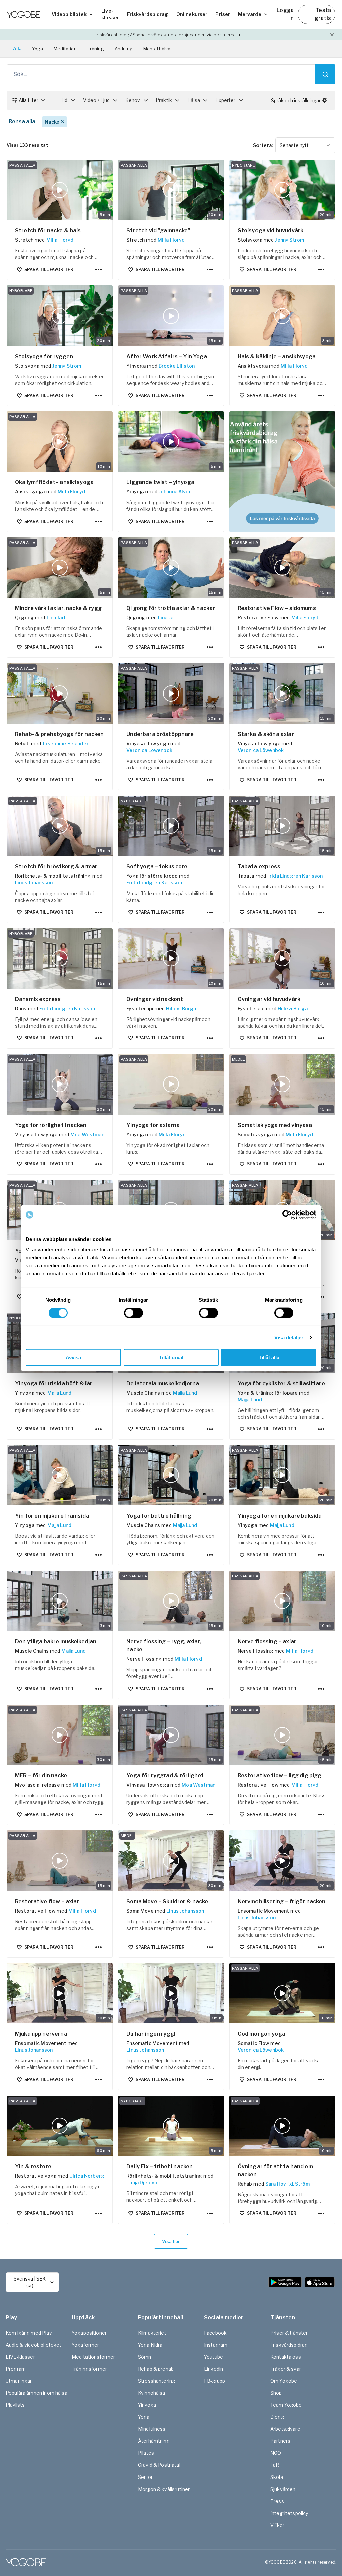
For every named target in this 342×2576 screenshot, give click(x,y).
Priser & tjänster (289, 2333)
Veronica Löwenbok (149, 750)
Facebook (215, 2333)
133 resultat (28, 145)
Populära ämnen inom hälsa (37, 2393)
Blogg (277, 2417)
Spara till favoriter (49, 270)
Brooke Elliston (177, 366)
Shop (276, 2393)
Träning (96, 49)
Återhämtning (154, 2441)
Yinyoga (147, 2405)
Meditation (65, 49)
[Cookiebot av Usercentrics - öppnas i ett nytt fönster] (287, 1215)
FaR (275, 2465)
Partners (280, 2441)
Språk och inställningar (296, 100)
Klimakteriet (152, 2333)
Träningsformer (89, 2369)
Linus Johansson (34, 883)
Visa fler (171, 2241)
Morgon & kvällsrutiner (164, 2489)
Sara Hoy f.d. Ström (287, 2184)
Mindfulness (152, 2429)
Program (16, 2369)
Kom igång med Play (29, 2333)
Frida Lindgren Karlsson (154, 883)
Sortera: (263, 145)
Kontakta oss (286, 2357)
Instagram (216, 2345)
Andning (124, 49)
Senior (145, 2477)
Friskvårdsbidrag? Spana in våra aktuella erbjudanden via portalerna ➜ (167, 35)
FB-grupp (215, 2381)
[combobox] (305, 145)
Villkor (277, 2525)
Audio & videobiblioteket (34, 2345)
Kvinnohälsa (152, 2393)
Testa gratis (323, 14)
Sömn (145, 2357)
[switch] (133, 1313)
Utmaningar (19, 2381)
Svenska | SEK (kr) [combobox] (30, 2282)
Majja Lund (60, 1393)
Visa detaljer (289, 1337)
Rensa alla (22, 121)
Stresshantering (156, 2381)
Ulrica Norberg (87, 2176)
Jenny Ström (289, 240)
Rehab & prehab (156, 2369)
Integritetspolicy (289, 2513)
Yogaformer (85, 2345)
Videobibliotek (69, 14)
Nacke (52, 122)
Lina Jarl (56, 618)
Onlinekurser (192, 14)
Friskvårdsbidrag (147, 14)
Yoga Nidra (150, 2345)
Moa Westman (87, 1134)
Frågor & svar (286, 2369)
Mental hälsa (157, 49)
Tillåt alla (269, 1357)
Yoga (38, 49)
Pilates (146, 2453)
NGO (276, 2453)
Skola (277, 2477)
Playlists (15, 2405)
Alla (18, 48)
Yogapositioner (89, 2333)
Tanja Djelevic (142, 2183)
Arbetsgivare (285, 2429)
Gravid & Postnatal (159, 2465)
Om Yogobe (284, 2381)
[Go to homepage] (23, 14)
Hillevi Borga (181, 1009)
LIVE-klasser (20, 2357)
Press (277, 2501)
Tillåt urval (171, 1357)
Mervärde (250, 14)
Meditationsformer (94, 2357)
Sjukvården (283, 2489)
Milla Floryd (60, 240)
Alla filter (29, 100)
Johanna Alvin (174, 492)
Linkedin (214, 2369)
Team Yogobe (286, 2405)
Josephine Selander (65, 743)
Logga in (285, 14)
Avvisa (73, 1357)
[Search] (325, 74)
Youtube (214, 2357)
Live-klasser (110, 14)
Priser (223, 14)
